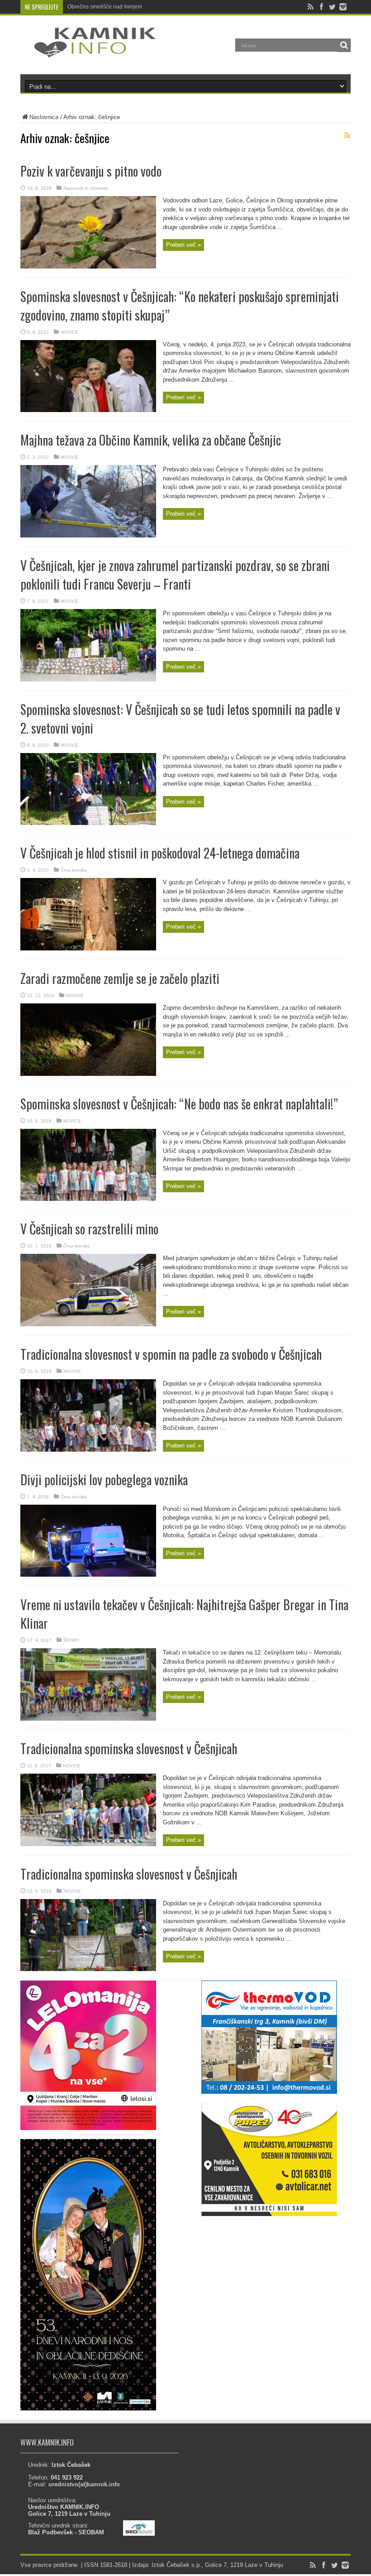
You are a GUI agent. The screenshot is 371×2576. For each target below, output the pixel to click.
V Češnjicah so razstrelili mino (89, 1229)
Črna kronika (74, 870)
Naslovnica (44, 117)
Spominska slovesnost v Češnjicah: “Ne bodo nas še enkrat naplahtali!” (179, 1104)
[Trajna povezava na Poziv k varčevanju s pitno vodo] (88, 266)
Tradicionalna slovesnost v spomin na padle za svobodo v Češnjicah (171, 1354)
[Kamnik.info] (88, 52)
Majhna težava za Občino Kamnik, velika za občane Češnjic (151, 440)
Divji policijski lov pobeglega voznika (104, 1480)
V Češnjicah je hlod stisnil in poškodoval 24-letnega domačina (160, 853)
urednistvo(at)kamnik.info (84, 2484)
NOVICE (69, 332)
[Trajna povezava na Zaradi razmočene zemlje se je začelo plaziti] (88, 1074)
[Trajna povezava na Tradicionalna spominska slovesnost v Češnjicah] (88, 1844)
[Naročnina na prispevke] (347, 135)
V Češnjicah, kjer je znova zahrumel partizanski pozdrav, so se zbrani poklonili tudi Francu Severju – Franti (175, 575)
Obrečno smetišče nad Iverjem (105, 7)
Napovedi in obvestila (86, 188)
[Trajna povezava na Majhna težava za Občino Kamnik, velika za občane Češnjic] (88, 535)
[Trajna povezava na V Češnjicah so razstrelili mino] (88, 1324)
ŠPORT (71, 1640)
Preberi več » (183, 245)
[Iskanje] (344, 45)
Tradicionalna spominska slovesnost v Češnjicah (129, 1749)
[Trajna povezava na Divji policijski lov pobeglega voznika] (88, 1575)
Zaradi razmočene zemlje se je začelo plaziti (120, 978)
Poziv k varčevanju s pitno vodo (91, 171)
